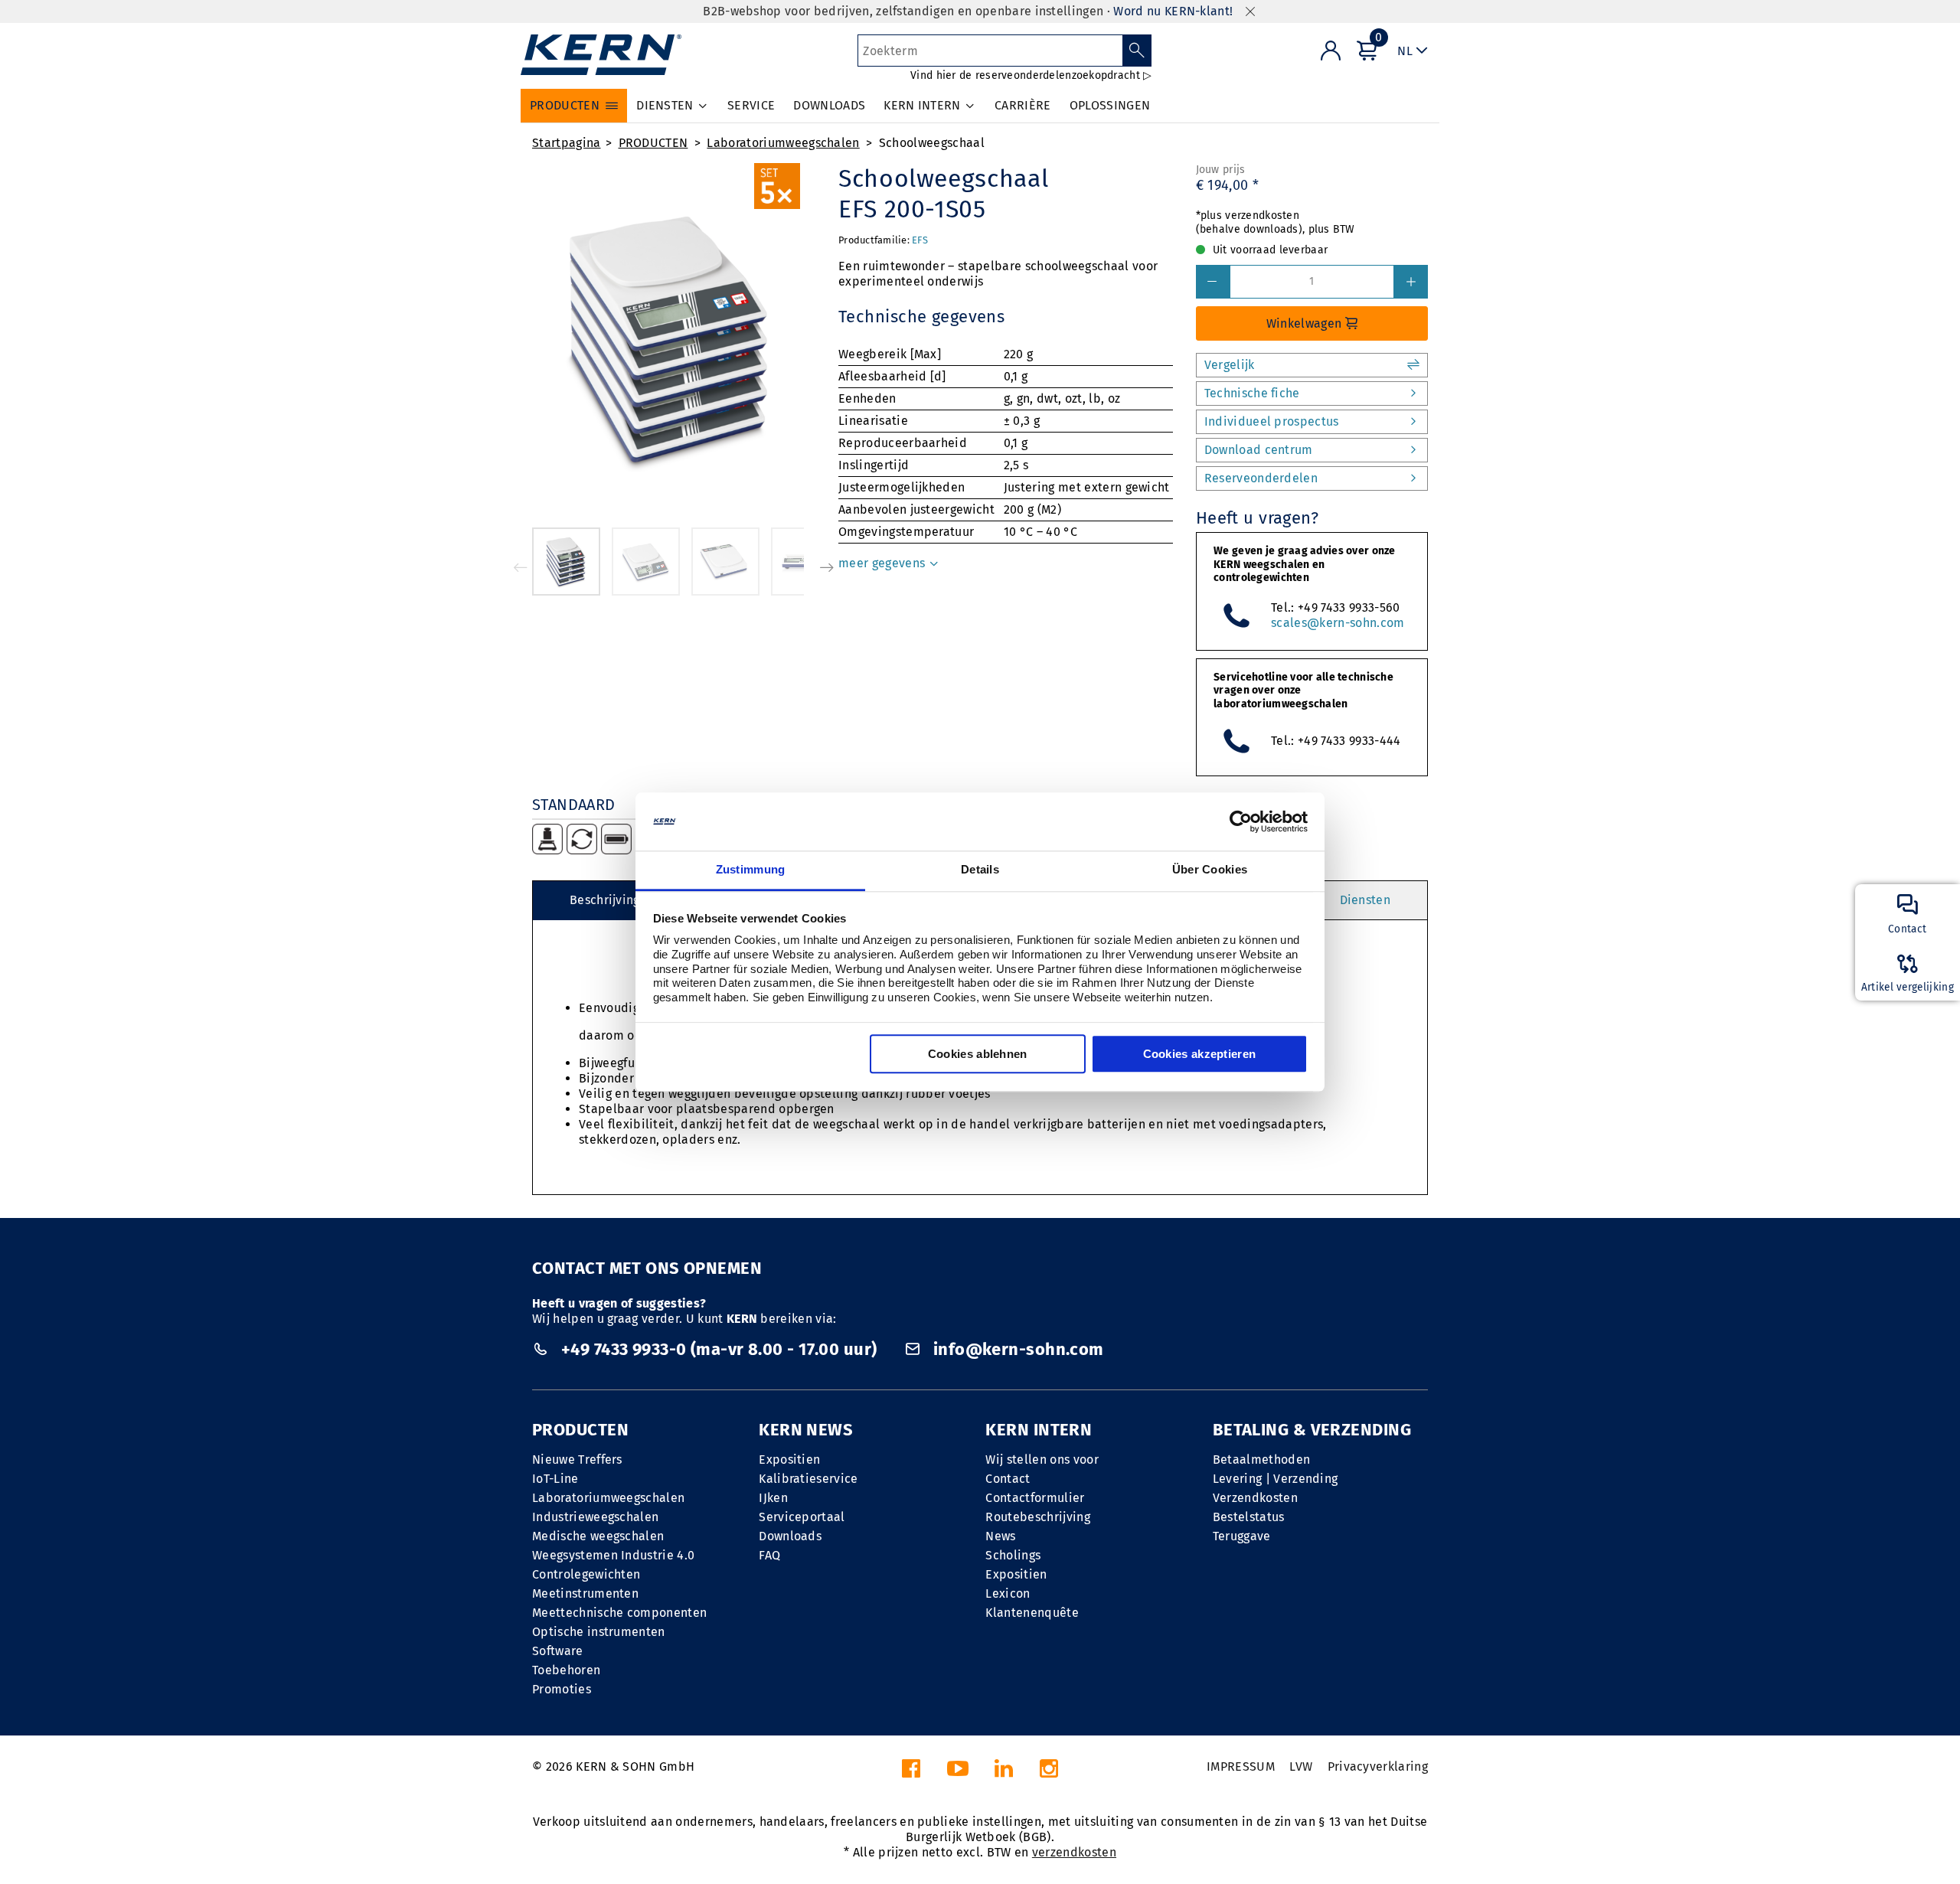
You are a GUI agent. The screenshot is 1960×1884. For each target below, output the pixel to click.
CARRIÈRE (1023, 105)
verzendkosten (1074, 1852)
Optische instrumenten (599, 1632)
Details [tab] (980, 870)
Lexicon (1008, 1593)
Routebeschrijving (1037, 1517)
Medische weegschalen (598, 1536)
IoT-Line (555, 1479)
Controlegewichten (586, 1574)
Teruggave (1242, 1536)
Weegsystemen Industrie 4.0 (613, 1555)
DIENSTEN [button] (665, 105)
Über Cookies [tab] (1210, 870)
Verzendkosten (1255, 1498)
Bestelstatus (1249, 1517)
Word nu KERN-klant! (1173, 11)
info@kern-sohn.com (1016, 1349)
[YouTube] (958, 1773)
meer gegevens (883, 563)
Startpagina (567, 143)
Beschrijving (605, 900)
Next (827, 567)
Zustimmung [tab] (751, 870)
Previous (521, 567)
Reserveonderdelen (1261, 478)
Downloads (790, 1536)
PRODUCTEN (653, 143)
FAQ (769, 1555)
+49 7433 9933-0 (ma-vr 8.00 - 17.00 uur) (719, 1349)
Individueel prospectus (1272, 421)
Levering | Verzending (1276, 1479)
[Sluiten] (1250, 12)
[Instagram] (1049, 1773)
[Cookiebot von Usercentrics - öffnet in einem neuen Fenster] (1241, 821)
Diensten (1365, 900)
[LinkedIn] (1004, 1773)
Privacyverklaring (1378, 1766)
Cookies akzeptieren (1200, 1055)
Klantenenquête (1032, 1613)
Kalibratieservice (808, 1479)
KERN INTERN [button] (922, 105)
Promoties (562, 1689)
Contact (1008, 1479)
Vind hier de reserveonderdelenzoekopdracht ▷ (1031, 75)
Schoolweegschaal (932, 143)
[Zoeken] (1137, 51)
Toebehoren (566, 1670)
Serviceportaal (802, 1517)
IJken (773, 1498)
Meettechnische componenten (619, 1613)
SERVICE (751, 105)
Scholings (1013, 1555)
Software (558, 1651)
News (1000, 1536)
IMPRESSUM (1241, 1766)
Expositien (789, 1460)
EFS (920, 240)
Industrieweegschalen (595, 1517)
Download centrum (1259, 450)
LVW (1301, 1766)
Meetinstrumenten (585, 1593)
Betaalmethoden (1261, 1460)
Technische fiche (1252, 393)
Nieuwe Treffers (577, 1460)
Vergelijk (1230, 365)
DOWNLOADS (829, 105)
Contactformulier (1035, 1498)
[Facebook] (911, 1773)
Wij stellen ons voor (1042, 1460)
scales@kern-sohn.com (1338, 623)
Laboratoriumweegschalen (783, 143)
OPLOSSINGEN (1110, 105)
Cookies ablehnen (978, 1055)
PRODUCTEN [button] (565, 105)
